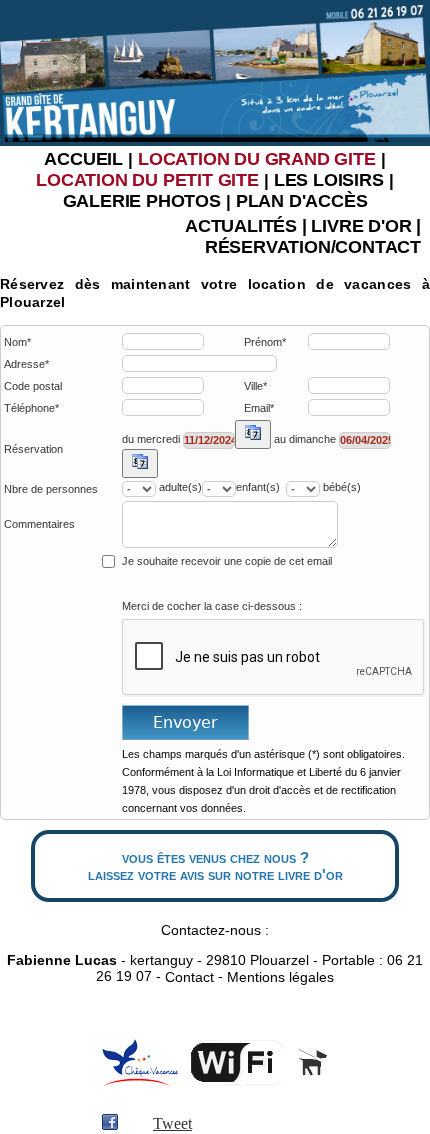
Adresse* (26, 364)
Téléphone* (31, 408)
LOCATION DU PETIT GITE (147, 180)
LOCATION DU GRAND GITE (257, 159)
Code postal (33, 386)
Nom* (17, 342)
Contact (189, 978)
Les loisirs (329, 180)
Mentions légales (280, 978)
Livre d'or (361, 226)
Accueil (83, 159)
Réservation (33, 449)
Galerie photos (142, 201)
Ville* (255, 386)
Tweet (172, 1123)
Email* (259, 408)
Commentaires (39, 524)
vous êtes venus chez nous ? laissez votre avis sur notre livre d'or (215, 866)
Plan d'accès (302, 201)
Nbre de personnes (51, 489)
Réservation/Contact (313, 247)
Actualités (241, 226)
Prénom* (265, 342)
